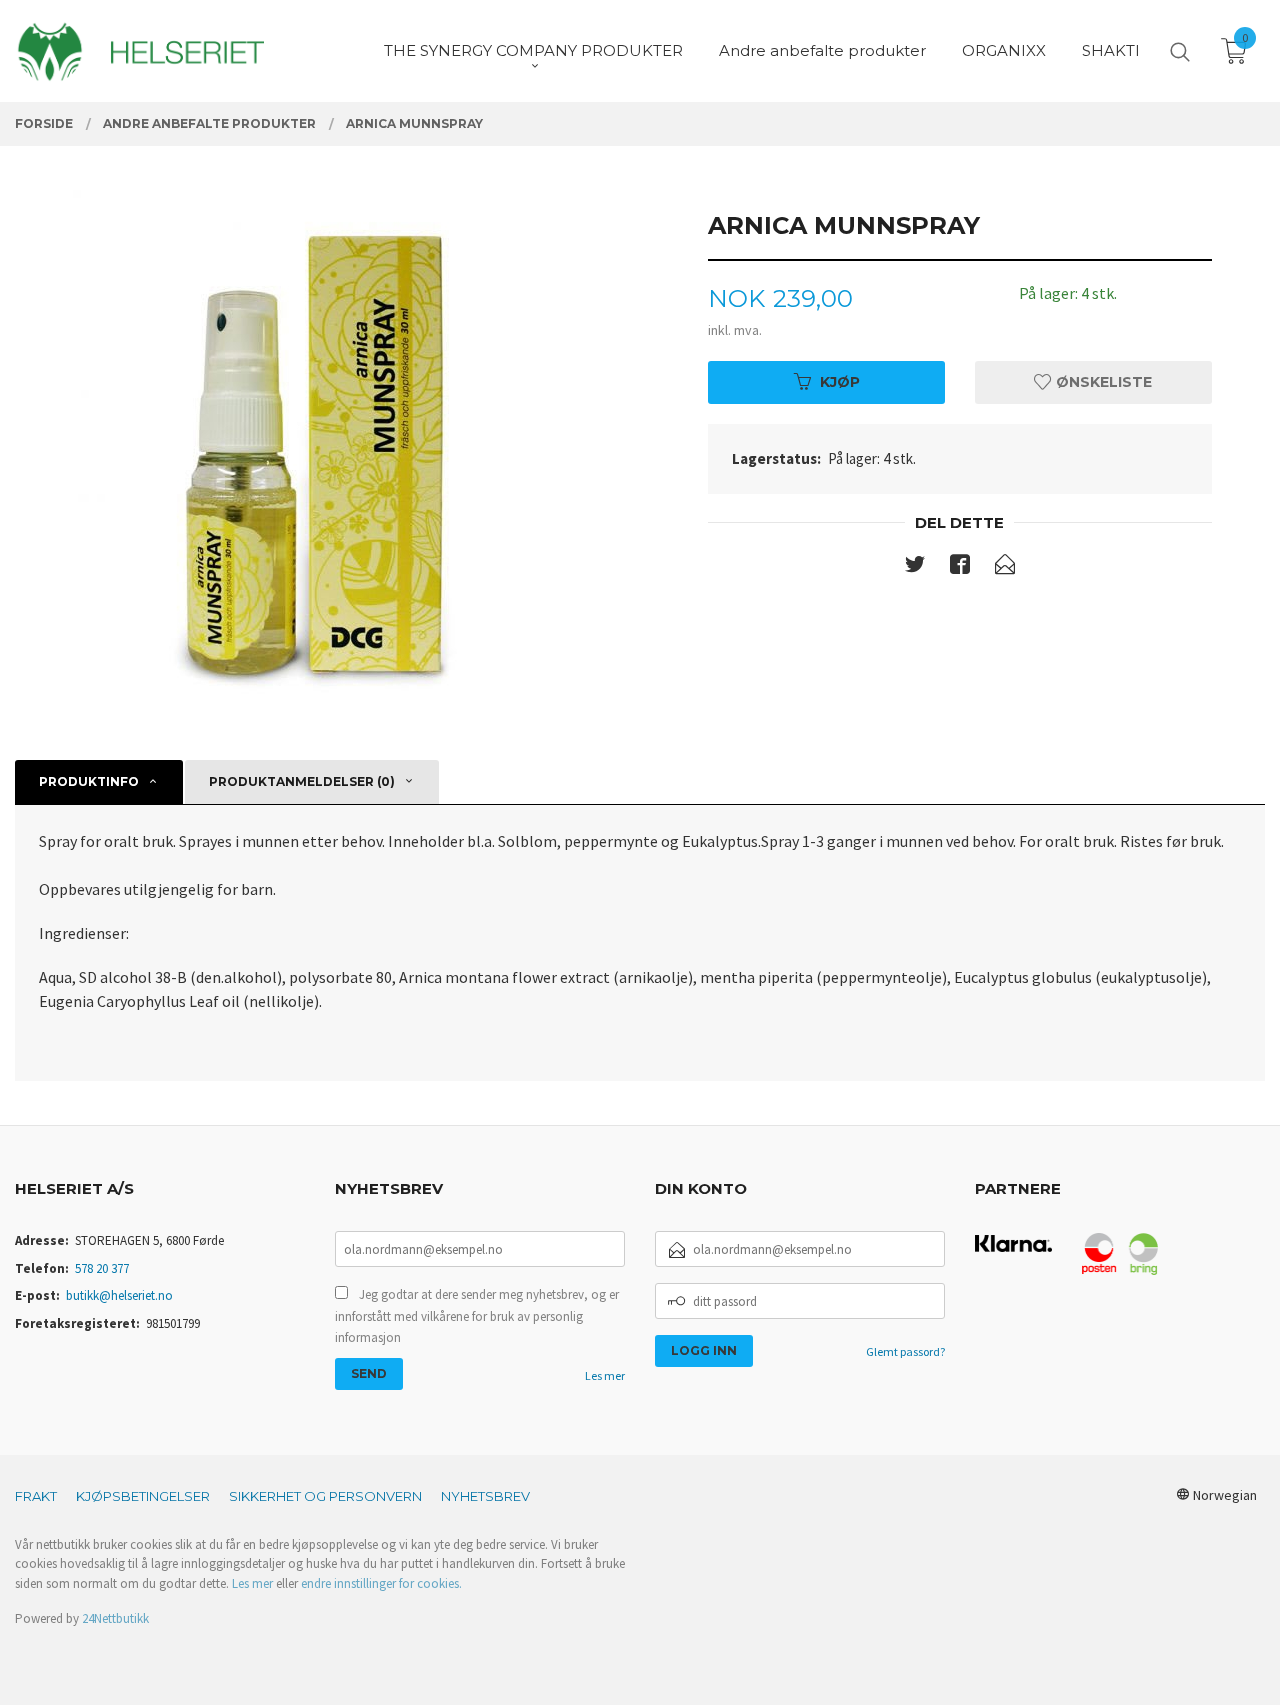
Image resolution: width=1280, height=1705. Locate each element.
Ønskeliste (1102, 382)
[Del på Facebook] (960, 568)
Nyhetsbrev (485, 1496)
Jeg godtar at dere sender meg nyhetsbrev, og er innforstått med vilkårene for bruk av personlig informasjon (477, 1316)
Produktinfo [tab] (89, 781)
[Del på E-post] (1005, 568)
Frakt (36, 1496)
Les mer (605, 1375)
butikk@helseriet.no (119, 1295)
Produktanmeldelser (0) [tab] (302, 781)
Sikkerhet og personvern (325, 1496)
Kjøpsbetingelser (143, 1496)
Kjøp (840, 382)
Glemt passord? (905, 1351)
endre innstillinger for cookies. (381, 1583)
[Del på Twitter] (915, 568)
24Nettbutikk (115, 1618)
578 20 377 (102, 1268)
